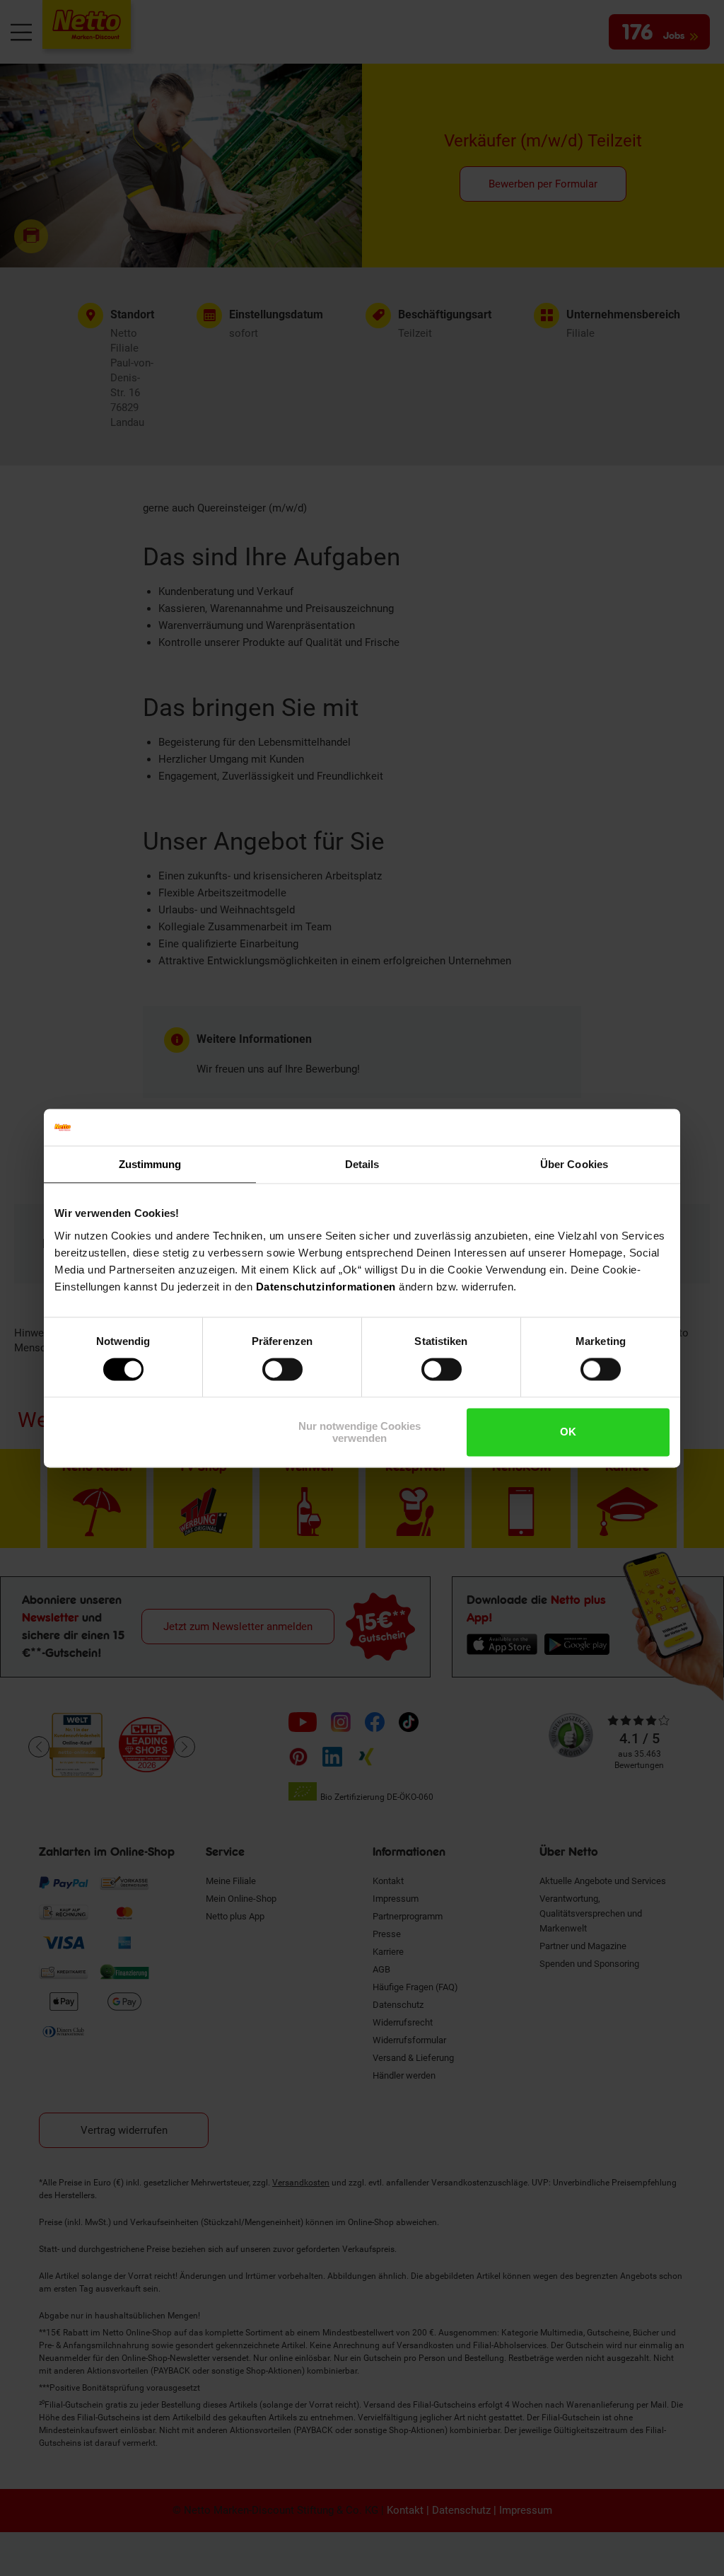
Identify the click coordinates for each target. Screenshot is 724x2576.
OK (568, 1432)
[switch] (282, 1370)
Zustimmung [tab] (150, 1164)
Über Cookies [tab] (574, 1164)
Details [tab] (362, 1164)
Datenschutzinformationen (326, 1287)
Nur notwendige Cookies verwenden (360, 1432)
